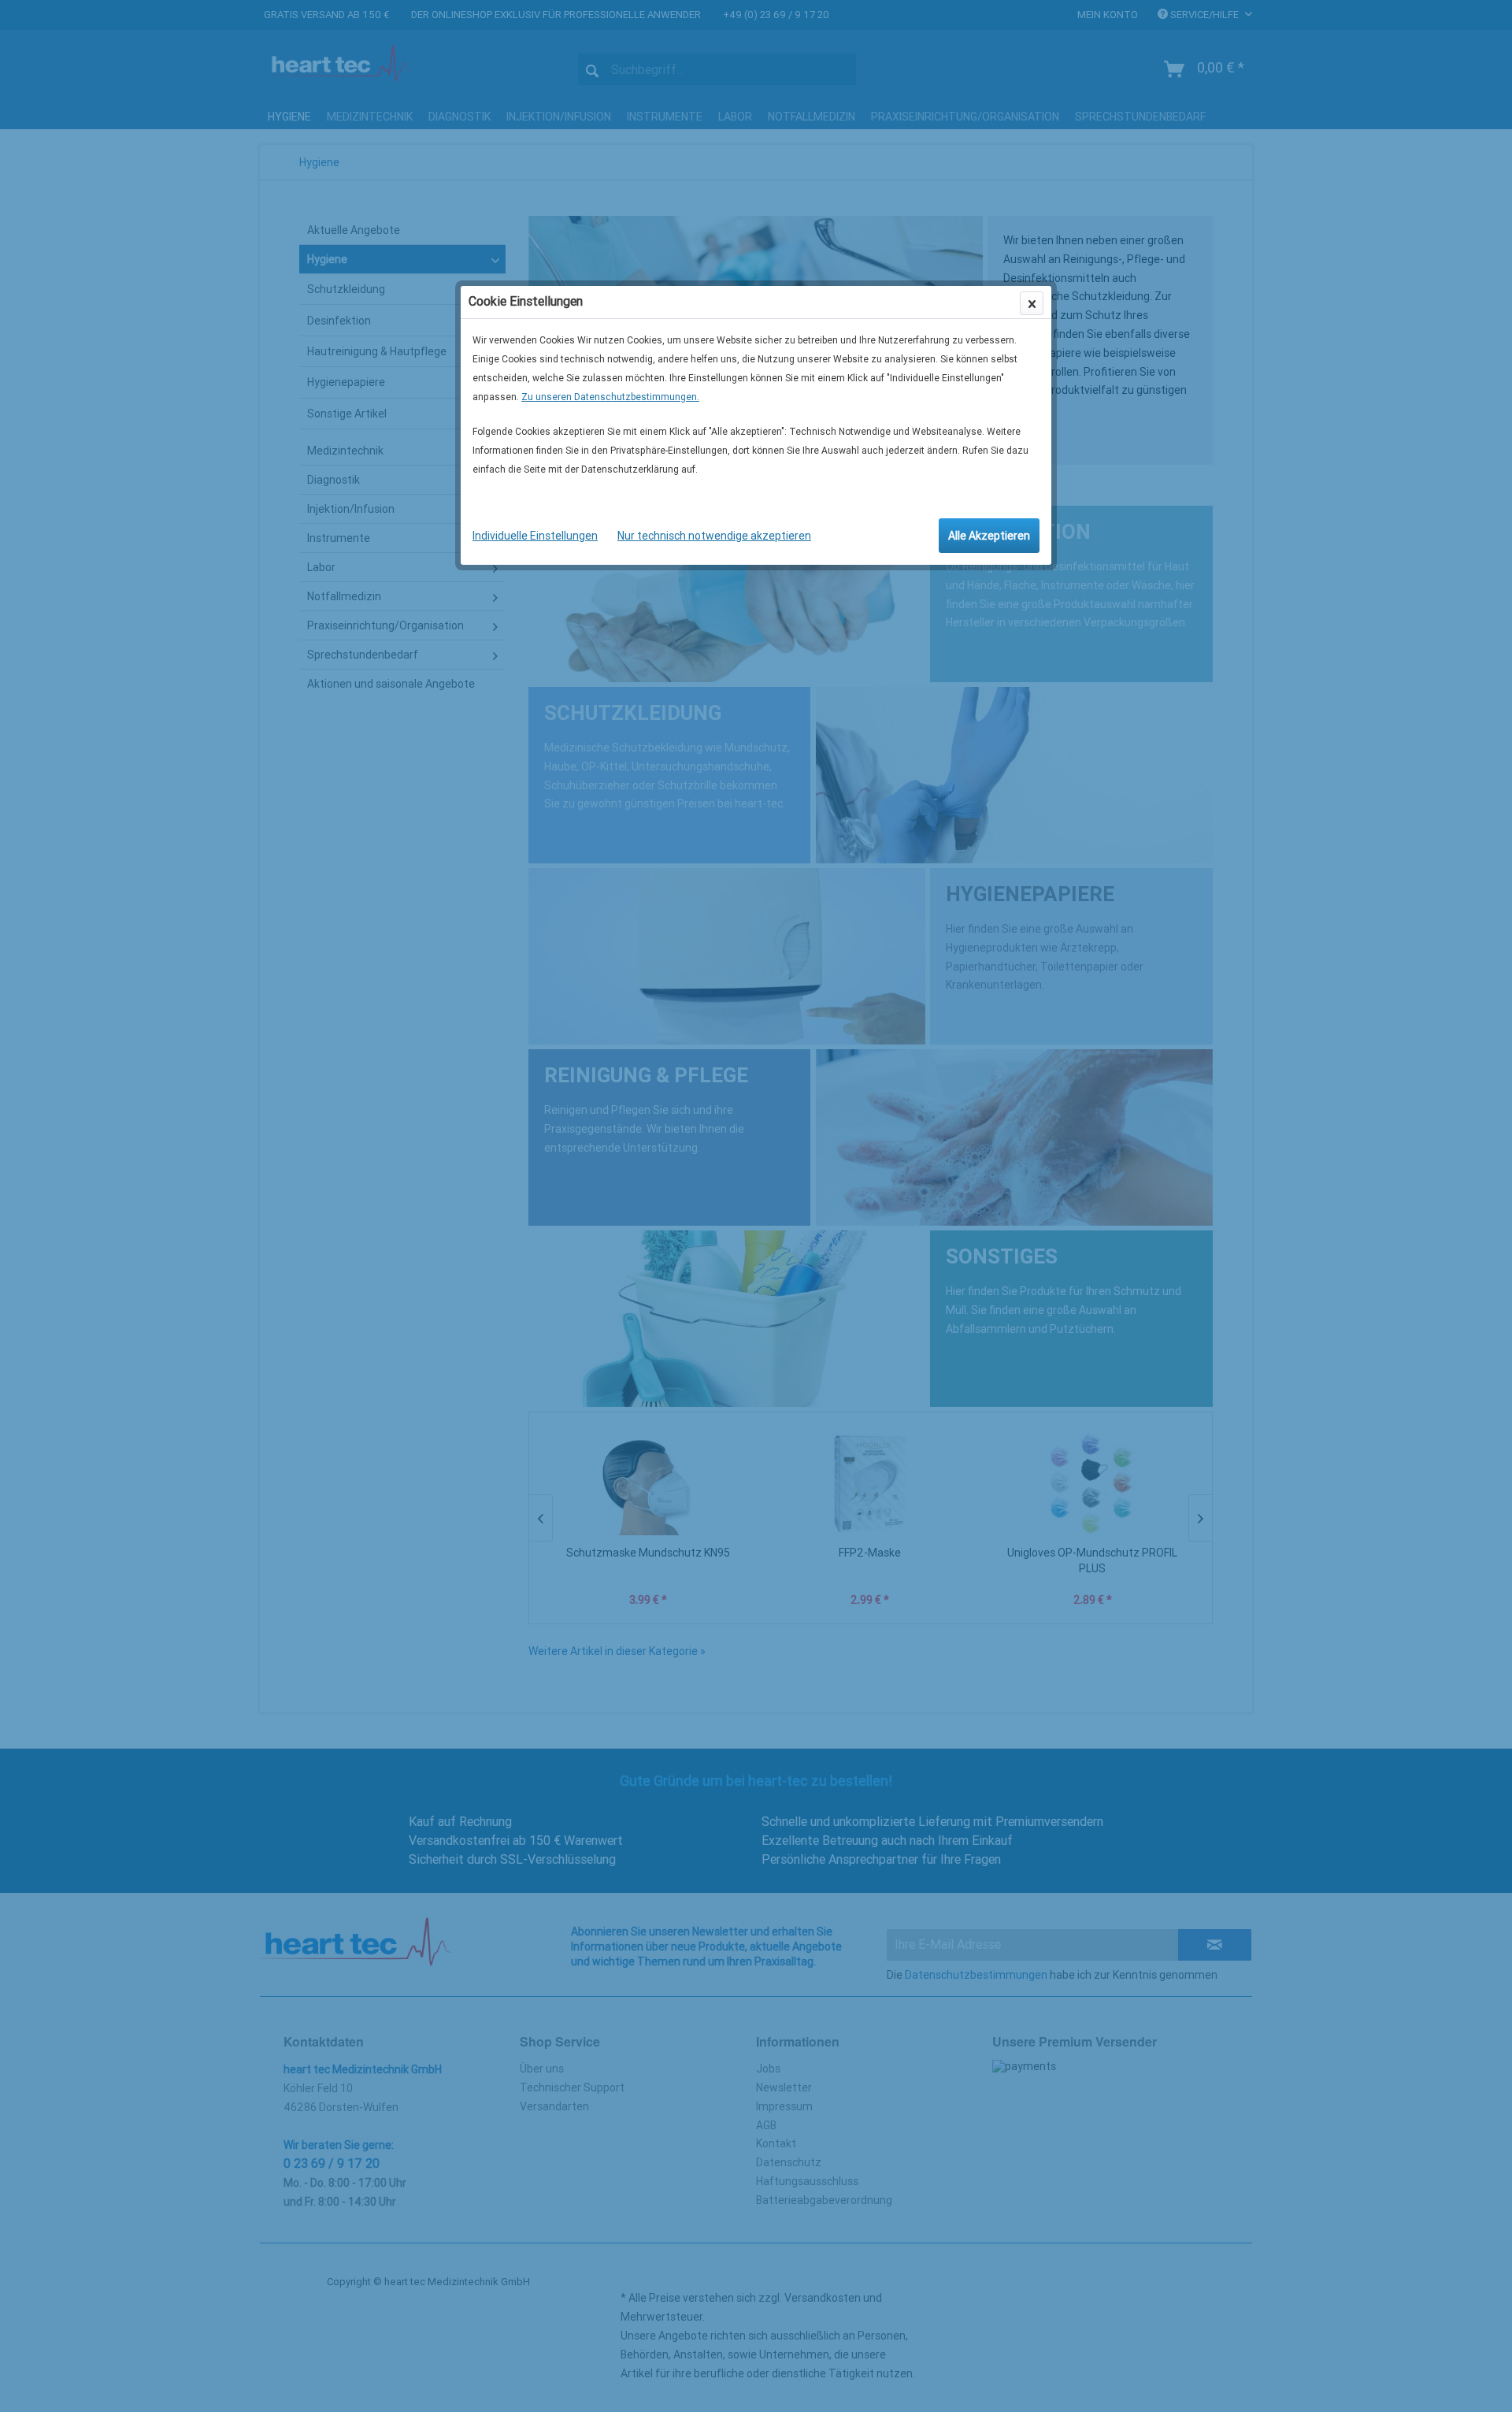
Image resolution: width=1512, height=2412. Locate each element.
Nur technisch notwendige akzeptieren (714, 536)
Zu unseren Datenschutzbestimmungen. (610, 397)
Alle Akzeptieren (989, 536)
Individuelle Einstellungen (535, 536)
